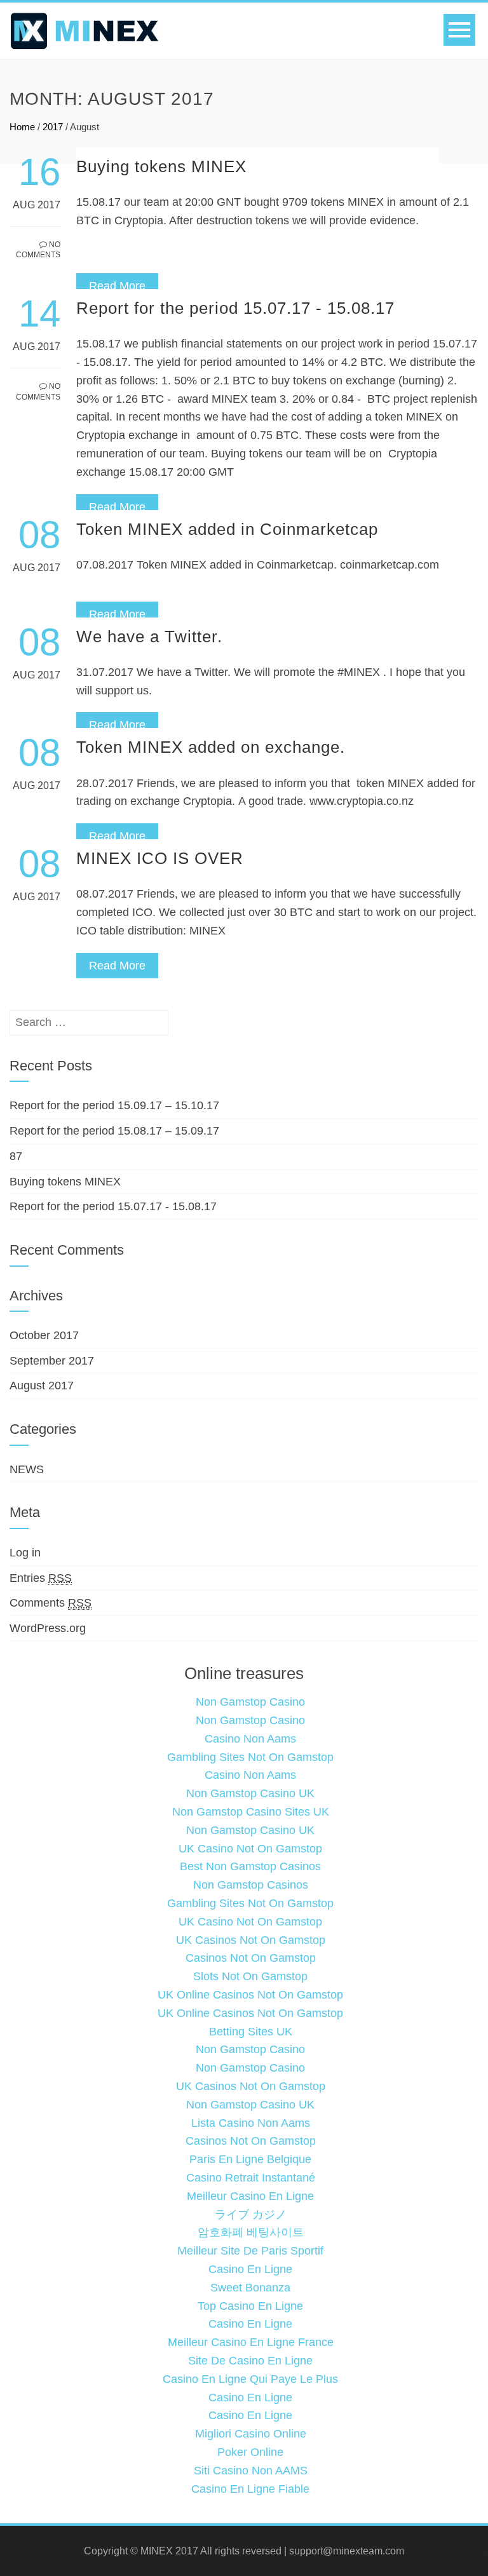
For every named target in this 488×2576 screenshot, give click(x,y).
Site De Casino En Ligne (250, 2361)
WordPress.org (48, 1628)
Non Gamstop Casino (250, 1702)
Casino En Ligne (250, 2269)
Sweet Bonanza (250, 2288)
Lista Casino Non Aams (251, 2123)
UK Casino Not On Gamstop (250, 1849)
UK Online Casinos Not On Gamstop (250, 1995)
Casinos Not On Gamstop (251, 1958)
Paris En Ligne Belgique (250, 2159)
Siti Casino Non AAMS (251, 2471)
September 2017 (52, 1361)
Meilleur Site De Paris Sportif (250, 2251)
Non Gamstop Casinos (251, 1885)
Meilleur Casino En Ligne (250, 2196)
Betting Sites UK (251, 2032)
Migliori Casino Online (251, 2434)
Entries (41, 1578)
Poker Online (250, 2452)
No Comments (38, 250)
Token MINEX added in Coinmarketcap (227, 529)
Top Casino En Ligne (250, 2306)
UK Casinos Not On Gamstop (251, 1940)
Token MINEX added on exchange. (211, 747)
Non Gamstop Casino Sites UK (251, 1812)
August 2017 (42, 1386)
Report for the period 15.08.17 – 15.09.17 (114, 1131)
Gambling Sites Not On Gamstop (250, 1757)
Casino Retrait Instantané (251, 2178)
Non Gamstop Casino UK (250, 1793)
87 (16, 1156)
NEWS (27, 1469)
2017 (53, 127)
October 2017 (44, 1335)
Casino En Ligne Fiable (250, 2489)
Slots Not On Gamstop (250, 1976)
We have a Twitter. (149, 637)
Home (22, 127)
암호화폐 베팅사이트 (251, 2232)
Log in (25, 1553)
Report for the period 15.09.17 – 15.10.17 (114, 1105)
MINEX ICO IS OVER (160, 858)
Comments (51, 1603)
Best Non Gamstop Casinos (250, 1866)
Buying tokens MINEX (161, 166)
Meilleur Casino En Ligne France (251, 2342)
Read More (117, 286)
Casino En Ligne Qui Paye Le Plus (250, 2379)
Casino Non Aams (250, 1739)
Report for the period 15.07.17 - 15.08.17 (235, 308)
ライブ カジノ (251, 2215)
